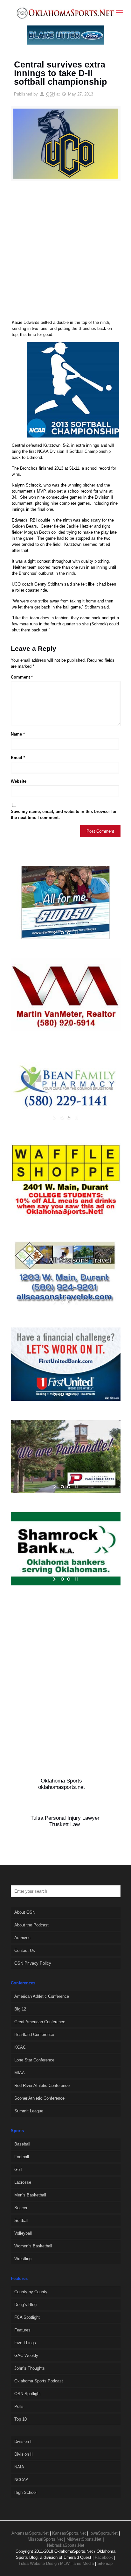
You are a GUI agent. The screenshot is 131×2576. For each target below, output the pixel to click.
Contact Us (25, 1950)
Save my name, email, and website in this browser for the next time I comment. (64, 815)
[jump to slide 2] (69, 933)
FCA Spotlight (27, 2317)
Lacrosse (23, 2182)
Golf (18, 2170)
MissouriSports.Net (45, 2539)
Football (22, 2157)
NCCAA (21, 2480)
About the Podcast (31, 1925)
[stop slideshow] (76, 933)
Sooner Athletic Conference (39, 2098)
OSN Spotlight (28, 2394)
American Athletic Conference (42, 1996)
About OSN (25, 1912)
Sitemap (105, 2563)
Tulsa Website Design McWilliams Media (57, 2563)
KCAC (20, 2047)
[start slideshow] (55, 933)
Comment (22, 677)
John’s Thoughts (30, 2368)
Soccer (21, 2208)
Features (22, 2330)
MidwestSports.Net (84, 2539)
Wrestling (23, 2259)
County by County (31, 2292)
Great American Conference (40, 2022)
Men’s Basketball (30, 2195)
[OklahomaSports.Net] (65, 13)
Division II (24, 2454)
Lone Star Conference (34, 2060)
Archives (22, 1938)
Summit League (29, 2111)
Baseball (22, 2144)
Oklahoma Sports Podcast (39, 2381)
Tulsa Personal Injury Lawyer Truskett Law (65, 1821)
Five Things (25, 2343)
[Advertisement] (65, 253)
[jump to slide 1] (62, 933)
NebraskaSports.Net (66, 2545)
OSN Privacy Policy (33, 1963)
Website (19, 781)
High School (25, 2492)
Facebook (104, 2557)
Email (18, 758)
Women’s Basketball (33, 2246)
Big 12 (20, 2009)
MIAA (20, 2073)
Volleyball (23, 2233)
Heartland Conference (34, 2035)
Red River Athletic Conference (42, 2085)
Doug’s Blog (25, 2305)
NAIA (19, 2467)
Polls (19, 2406)
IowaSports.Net (103, 2533)
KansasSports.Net (69, 2533)
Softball (21, 2220)
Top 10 (21, 2419)
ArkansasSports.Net (30, 2533)
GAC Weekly (26, 2355)
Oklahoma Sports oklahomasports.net (62, 1784)
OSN (51, 94)
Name (18, 734)
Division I (23, 2441)
